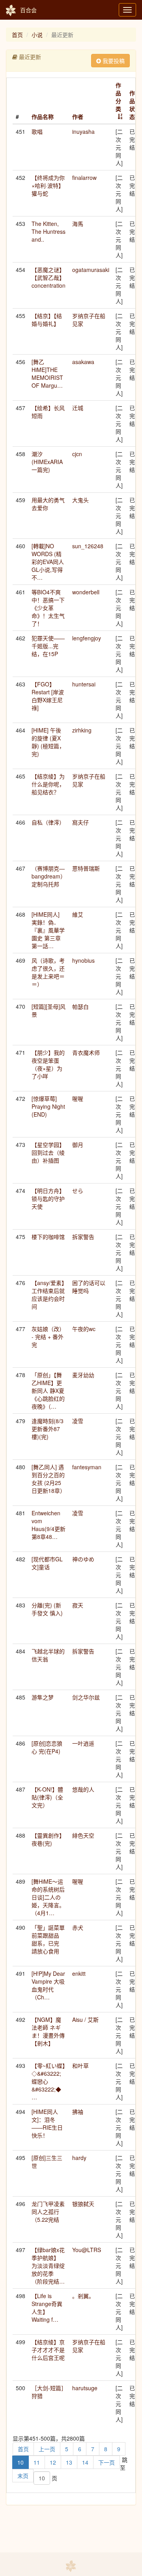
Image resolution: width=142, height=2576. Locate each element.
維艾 (78, 914)
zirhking (82, 730)
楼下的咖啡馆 (48, 1237)
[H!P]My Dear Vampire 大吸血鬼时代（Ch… (48, 1985)
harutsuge (85, 2388)
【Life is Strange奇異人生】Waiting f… (47, 2308)
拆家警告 (83, 1237)
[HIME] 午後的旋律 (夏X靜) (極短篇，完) (48, 742)
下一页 (106, 2462)
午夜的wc (84, 1329)
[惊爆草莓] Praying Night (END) (48, 1106)
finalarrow (84, 178)
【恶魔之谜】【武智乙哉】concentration (49, 277)
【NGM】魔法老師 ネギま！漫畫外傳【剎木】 (48, 2031)
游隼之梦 (43, 1697)
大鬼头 (80, 500)
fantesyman (87, 1467)
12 (53, 2462)
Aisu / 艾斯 (85, 2019)
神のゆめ (83, 1559)
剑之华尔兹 (86, 1697)
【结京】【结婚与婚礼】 (47, 320)
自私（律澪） (48, 822)
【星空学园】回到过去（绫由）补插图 (48, 1152)
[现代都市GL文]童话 (47, 1563)
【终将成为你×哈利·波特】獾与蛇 (48, 185)
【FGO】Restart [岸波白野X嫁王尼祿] (48, 696)
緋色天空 (83, 1835)
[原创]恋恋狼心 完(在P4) (47, 1747)
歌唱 (37, 131)
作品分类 (118, 97)
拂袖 (78, 2112)
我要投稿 (113, 61)
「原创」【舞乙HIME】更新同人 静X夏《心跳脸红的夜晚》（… (48, 1391)
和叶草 (80, 2066)
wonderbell (86, 592)
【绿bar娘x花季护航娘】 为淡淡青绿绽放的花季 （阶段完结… (48, 2265)
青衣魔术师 (86, 1052)
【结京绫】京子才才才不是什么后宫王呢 (48, 2350)
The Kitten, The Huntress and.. (49, 231)
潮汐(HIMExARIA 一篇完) (47, 462)
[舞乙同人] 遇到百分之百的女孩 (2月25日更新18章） (49, 1479)
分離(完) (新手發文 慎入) (47, 1609)
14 (85, 2462)
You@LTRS (87, 2250)
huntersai (84, 684)
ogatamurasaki (91, 270)
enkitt (79, 1973)
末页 (23, 2476)
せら (78, 1191)
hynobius (83, 960)
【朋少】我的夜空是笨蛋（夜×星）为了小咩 (48, 1064)
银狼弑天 (83, 2204)
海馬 (78, 224)
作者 (78, 117)
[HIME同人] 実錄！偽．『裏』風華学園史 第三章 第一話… (48, 930)
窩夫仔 (80, 822)
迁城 (78, 408)
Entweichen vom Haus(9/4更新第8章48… (49, 1525)
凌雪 (78, 1421)
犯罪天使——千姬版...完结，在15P (48, 646)
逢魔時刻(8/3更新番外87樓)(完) (48, 1429)
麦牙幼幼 (83, 1375)
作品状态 (132, 105)
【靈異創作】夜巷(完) (48, 1839)
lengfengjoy (87, 638)
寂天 (78, 1605)
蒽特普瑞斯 (86, 868)
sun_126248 (88, 546)
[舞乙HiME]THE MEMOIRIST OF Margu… (47, 374)
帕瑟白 (80, 1006)
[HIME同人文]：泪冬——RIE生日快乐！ (47, 2123)
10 (21, 2462)
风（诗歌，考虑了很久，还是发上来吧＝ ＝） (48, 972)
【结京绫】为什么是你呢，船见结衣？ (48, 784)
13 (69, 2462)
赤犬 (78, 1927)
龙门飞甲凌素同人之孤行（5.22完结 (48, 2212)
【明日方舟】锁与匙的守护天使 (48, 1198)
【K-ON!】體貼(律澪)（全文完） (47, 1797)
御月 (78, 1145)
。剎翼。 (83, 2296)
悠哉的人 (83, 1789)
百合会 (28, 10)
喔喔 (78, 1098)
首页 (17, 35)
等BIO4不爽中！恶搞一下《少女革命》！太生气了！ (48, 608)
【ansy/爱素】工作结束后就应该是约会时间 (48, 1294)
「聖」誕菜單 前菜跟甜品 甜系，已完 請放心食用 (51, 1939)
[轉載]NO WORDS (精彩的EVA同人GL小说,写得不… (48, 562)
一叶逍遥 (83, 1743)
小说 (37, 35)
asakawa (83, 362)
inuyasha (83, 131)
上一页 (47, 2449)
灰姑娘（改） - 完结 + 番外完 (48, 1337)
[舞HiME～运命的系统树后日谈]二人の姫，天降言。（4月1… (48, 1897)
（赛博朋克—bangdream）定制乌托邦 (49, 876)
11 (37, 2462)
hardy (79, 2158)
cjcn (77, 454)
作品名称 (43, 117)
